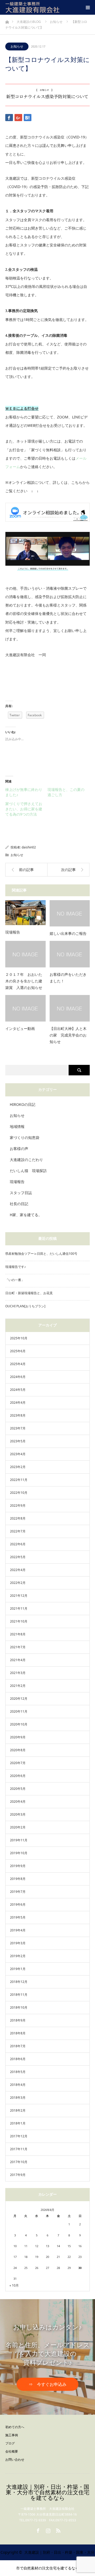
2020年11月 (19, 1711)
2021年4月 (18, 1660)
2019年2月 (18, 1956)
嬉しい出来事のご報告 (68, 934)
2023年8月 (18, 1415)
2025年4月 (18, 1364)
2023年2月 (18, 1467)
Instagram (47, 2530)
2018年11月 (19, 1995)
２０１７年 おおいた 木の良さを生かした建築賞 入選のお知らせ (25, 981)
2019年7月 (18, 1892)
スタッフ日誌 (21, 1193)
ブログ (10, 2443)
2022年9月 (18, 1505)
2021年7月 (18, 1647)
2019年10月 (19, 1853)
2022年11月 (19, 1480)
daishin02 (29, 847)
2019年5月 (18, 1917)
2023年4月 (18, 1454)
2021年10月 (19, 1621)
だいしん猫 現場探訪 (28, 1171)
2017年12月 (19, 2136)
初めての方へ (15, 2427)
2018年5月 (18, 2072)
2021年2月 (18, 1686)
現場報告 (13, 932)
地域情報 (17, 1126)
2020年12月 (19, 1699)
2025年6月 (18, 1351)
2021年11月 (19, 1608)
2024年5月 (18, 1390)
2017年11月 (19, 2149)
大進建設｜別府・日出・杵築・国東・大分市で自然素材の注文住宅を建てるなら (48, 2492)
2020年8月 (18, 1750)
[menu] (88, 7)
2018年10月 (19, 2007)
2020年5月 (18, 1789)
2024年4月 (18, 1403)
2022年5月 (18, 1557)
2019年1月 (18, 1969)
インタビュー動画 (20, 1029)
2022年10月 (19, 1493)
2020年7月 (18, 1763)
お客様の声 (19, 1149)
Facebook (37, 2530)
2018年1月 (18, 2123)
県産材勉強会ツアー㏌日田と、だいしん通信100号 (41, 1254)
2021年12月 (19, 1596)
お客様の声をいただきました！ (68, 978)
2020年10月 (19, 1724)
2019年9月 (18, 1866)
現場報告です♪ (16, 1267)
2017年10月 (19, 2162)
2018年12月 (19, 1982)
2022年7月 (18, 1531)
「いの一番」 (15, 1280)
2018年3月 (18, 2098)
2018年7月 (18, 2046)
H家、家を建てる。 (26, 1215)
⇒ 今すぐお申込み (47, 2384)
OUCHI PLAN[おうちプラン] (25, 1306)
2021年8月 (18, 1634)
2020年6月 (18, 1776)
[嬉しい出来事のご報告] (70, 913)
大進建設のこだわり (26, 1160)
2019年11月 (19, 1840)
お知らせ (17, 46)
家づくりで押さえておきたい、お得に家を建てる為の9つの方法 (24, 809)
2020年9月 (18, 1737)
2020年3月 (18, 1814)
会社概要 (12, 2451)
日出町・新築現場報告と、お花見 (29, 1293)
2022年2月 (18, 1583)
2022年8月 (18, 1518)
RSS (58, 2530)
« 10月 (14, 2285)
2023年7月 (18, 1428)
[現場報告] (25, 913)
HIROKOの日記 (23, 1104)
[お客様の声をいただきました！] (70, 954)
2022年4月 (18, 1570)
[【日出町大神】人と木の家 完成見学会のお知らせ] (70, 1008)
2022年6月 (18, 1544)
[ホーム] (7, 21)
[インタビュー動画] (25, 1008)
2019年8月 (18, 1879)
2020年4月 (18, 1802)
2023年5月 (18, 1441)
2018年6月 (18, 2059)
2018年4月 (18, 2085)
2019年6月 (18, 1904)
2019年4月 (18, 1930)
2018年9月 (18, 2020)
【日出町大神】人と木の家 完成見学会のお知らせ (68, 1035)
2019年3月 (18, 1943)
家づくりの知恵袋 (25, 1137)
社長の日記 (19, 1204)
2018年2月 (18, 2110)
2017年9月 (18, 2175)
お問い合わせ (15, 2460)
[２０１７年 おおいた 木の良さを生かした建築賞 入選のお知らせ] (25, 954)
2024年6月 (18, 1377)
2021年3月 (18, 1673)
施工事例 (12, 2435)
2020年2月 (18, 1827)
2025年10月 (19, 1338)
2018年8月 (18, 2033)
